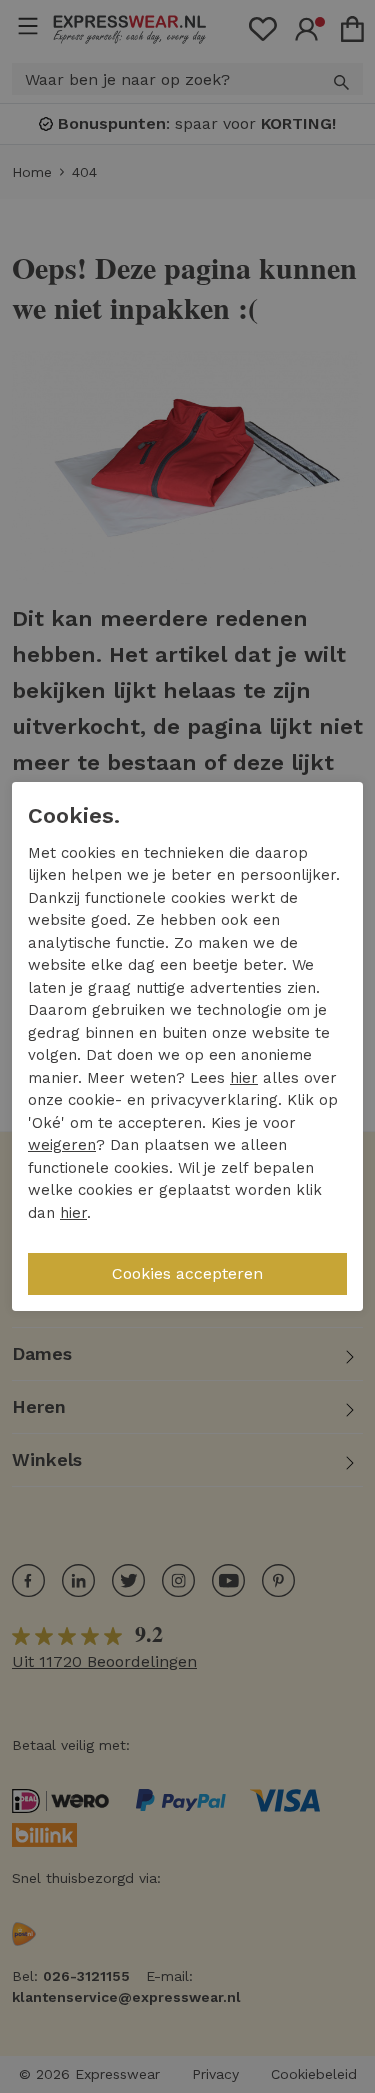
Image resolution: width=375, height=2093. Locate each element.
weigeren (62, 1145)
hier (244, 1078)
